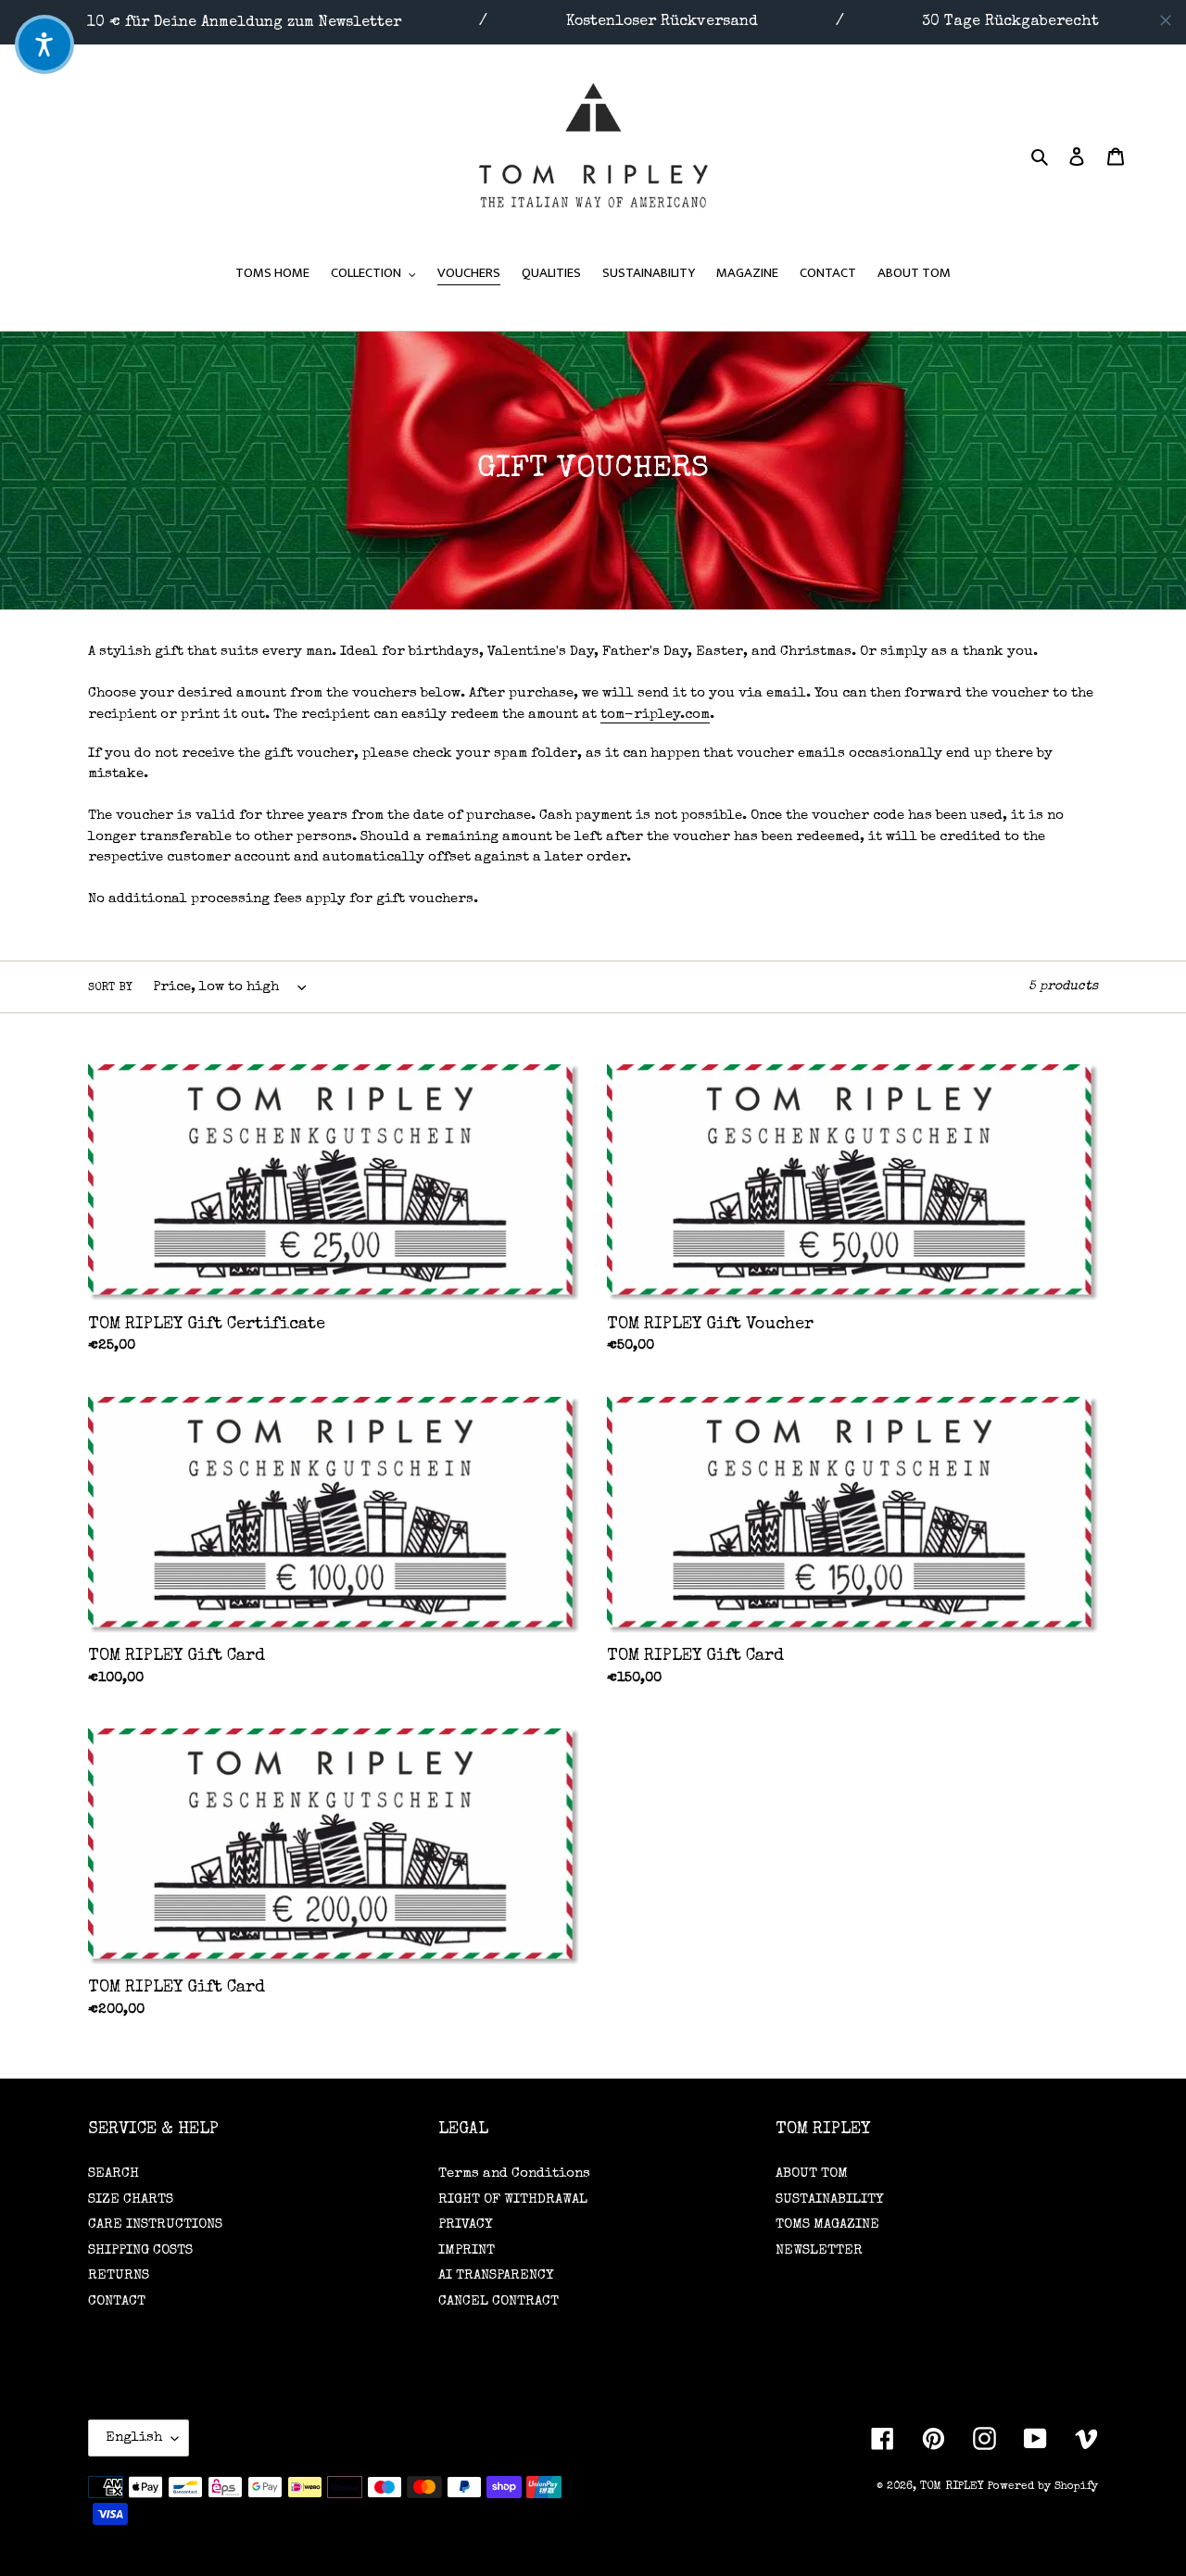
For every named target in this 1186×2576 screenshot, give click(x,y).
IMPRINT (467, 2250)
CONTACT (117, 2301)
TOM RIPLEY (952, 2487)
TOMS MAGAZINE (827, 2224)
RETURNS (119, 2275)
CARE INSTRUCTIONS (155, 2224)
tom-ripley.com (655, 715)
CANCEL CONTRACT (498, 2301)
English (134, 2438)
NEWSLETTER (819, 2250)
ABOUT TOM (812, 2174)
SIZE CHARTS (131, 2199)
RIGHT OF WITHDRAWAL (513, 2199)
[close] (1166, 20)
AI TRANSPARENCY (496, 2275)
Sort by (110, 988)
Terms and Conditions (514, 2174)
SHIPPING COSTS (140, 2250)
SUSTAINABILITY (829, 2199)
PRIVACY (465, 2224)
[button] (44, 44)
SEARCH (114, 2174)
